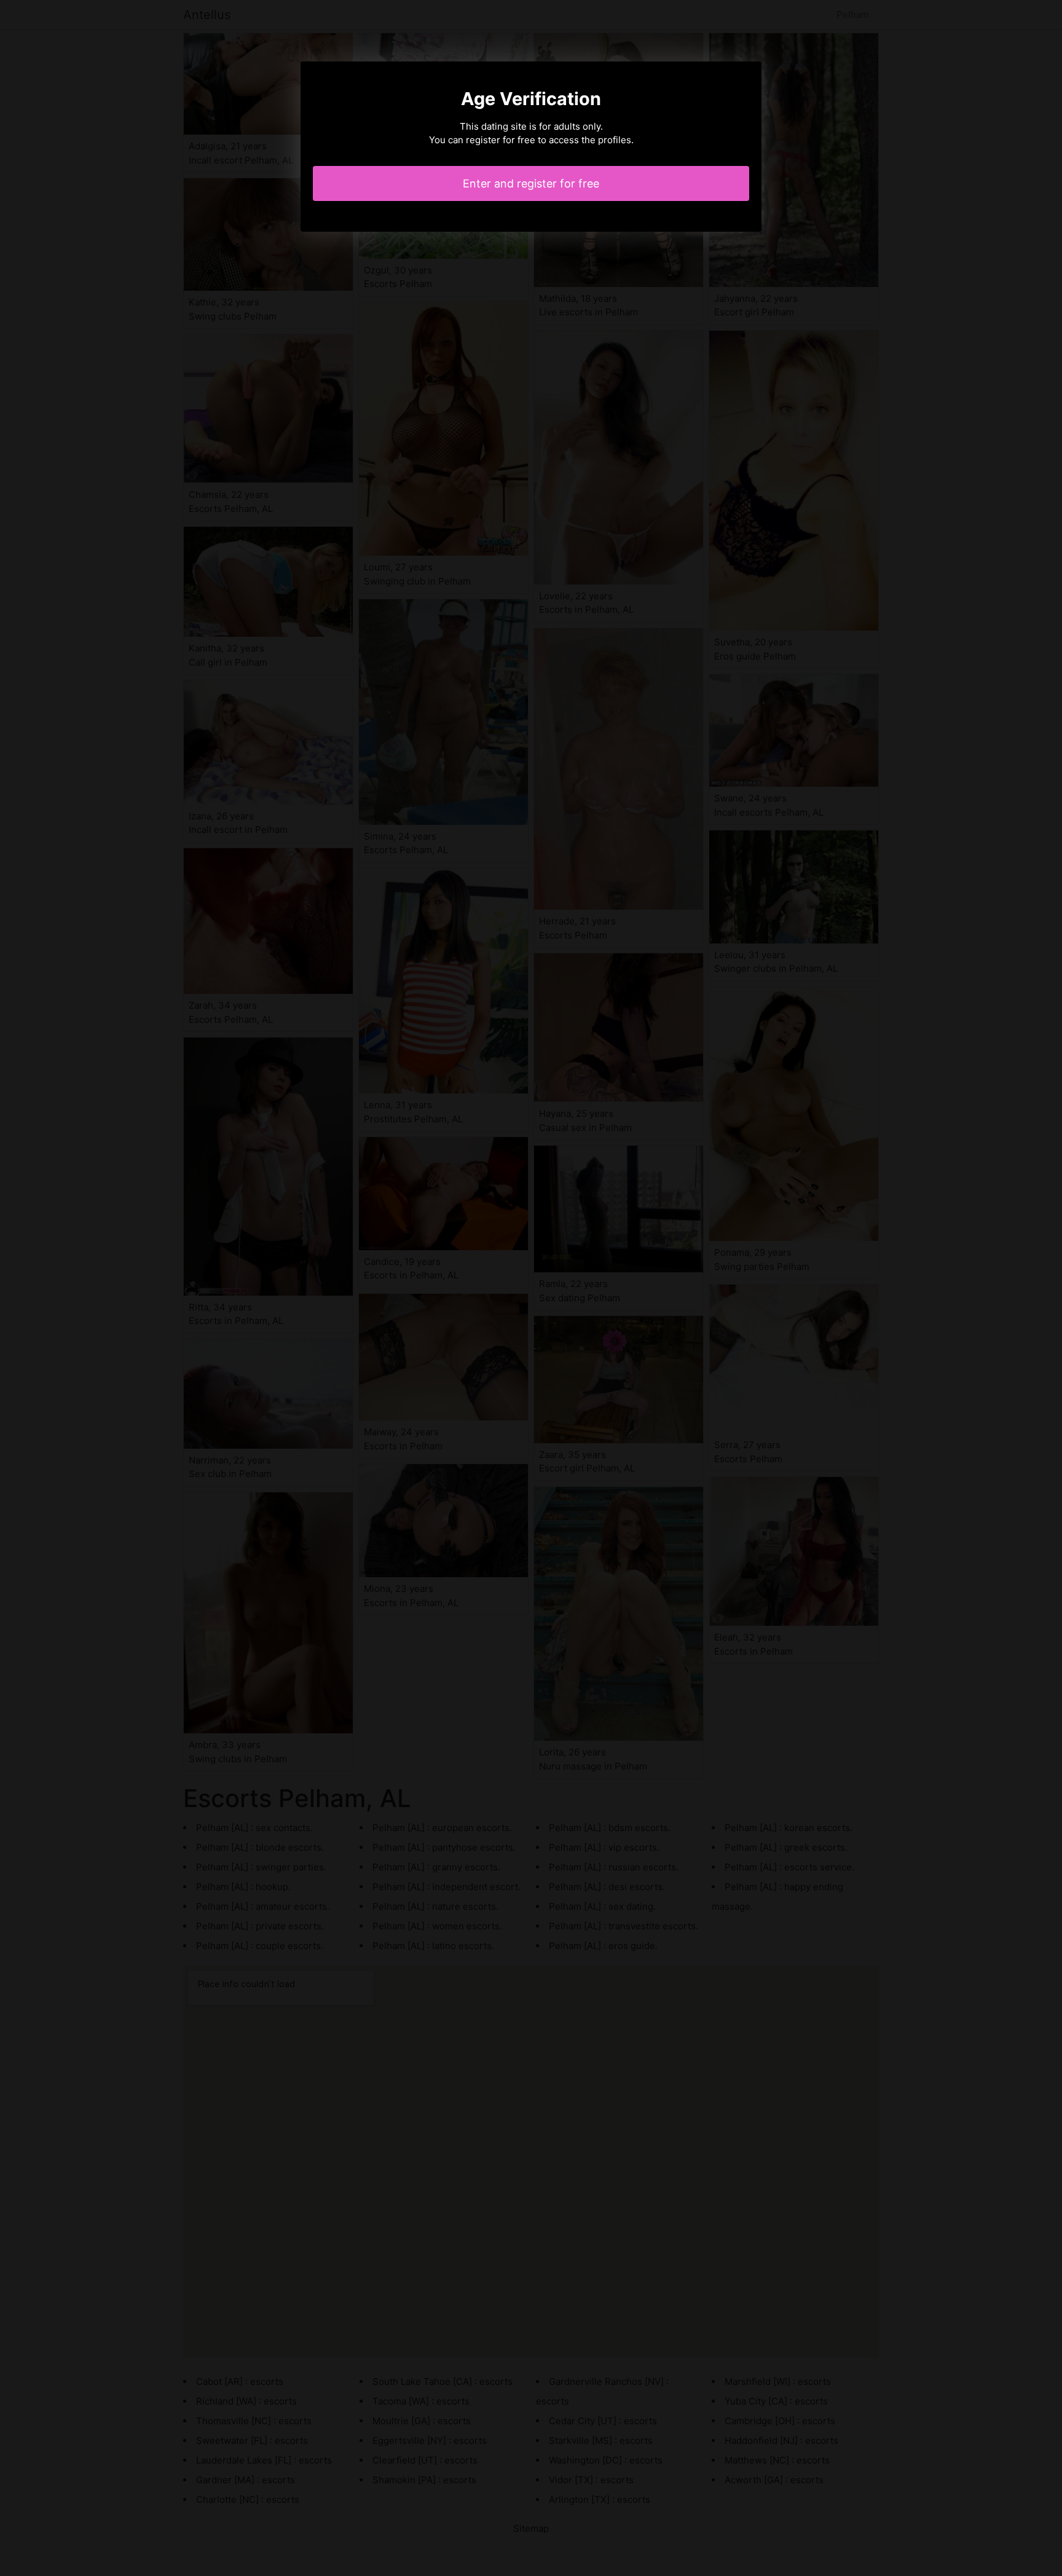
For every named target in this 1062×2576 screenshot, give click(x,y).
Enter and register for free (531, 183)
